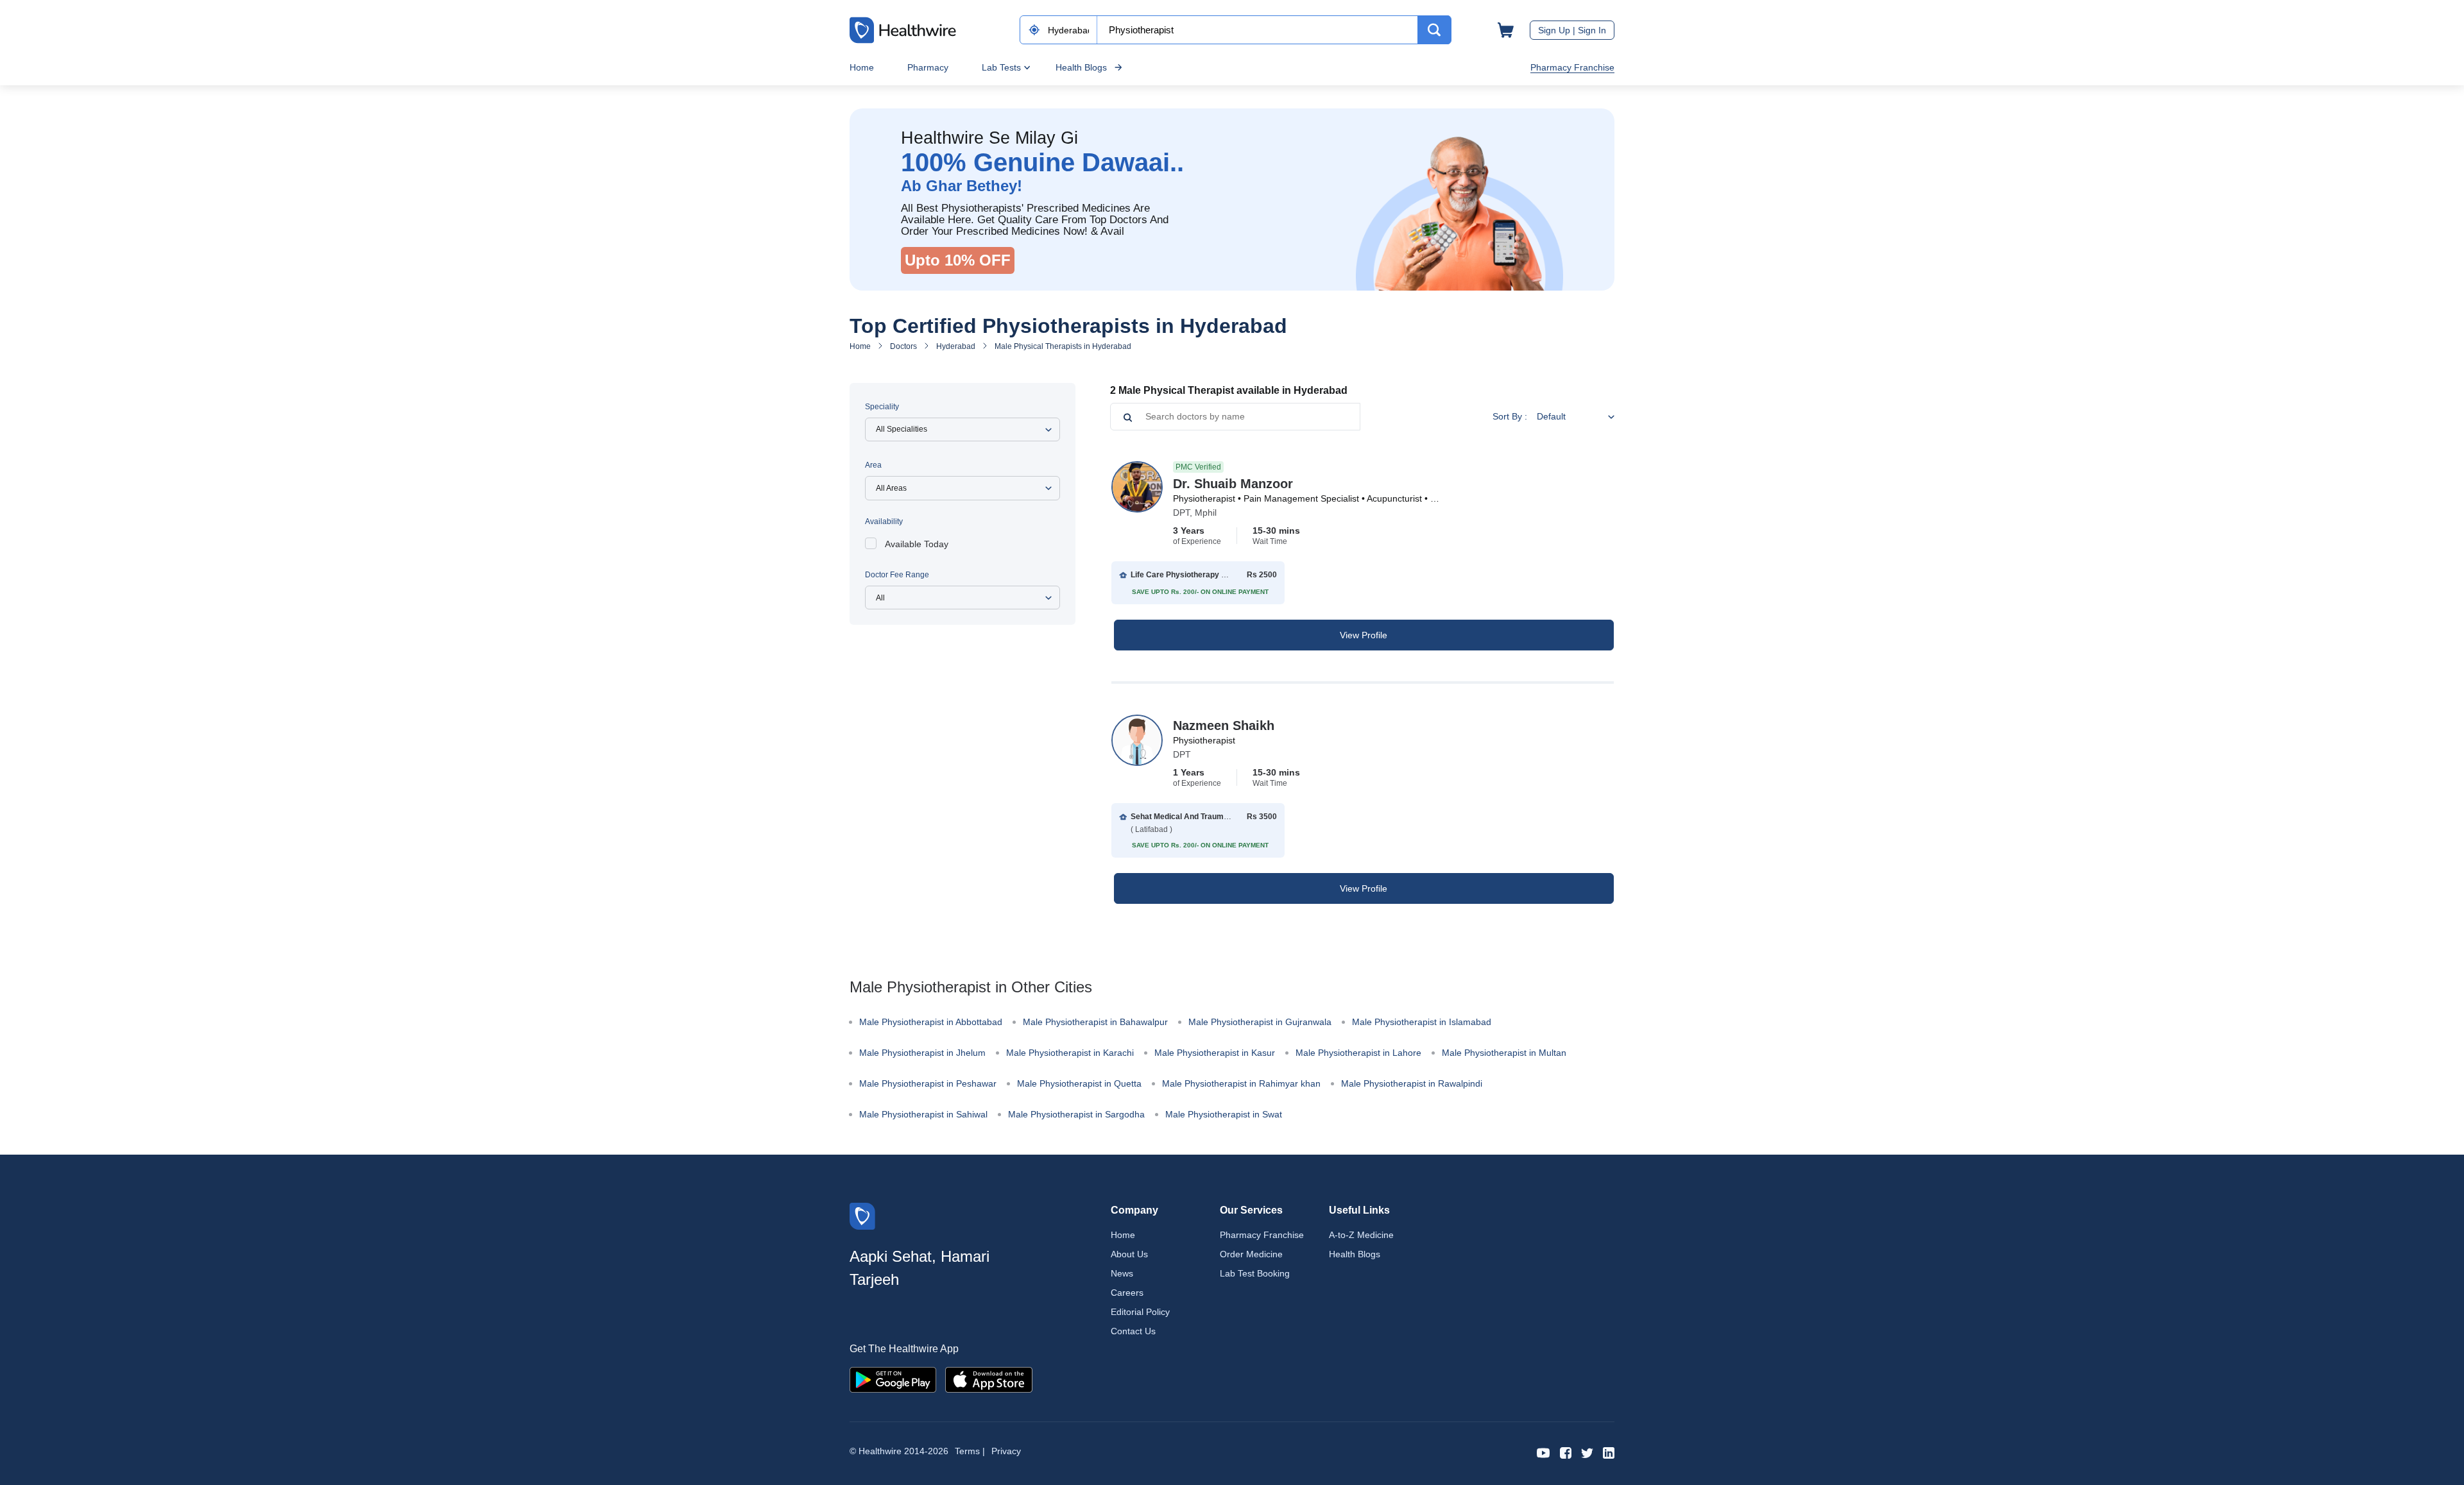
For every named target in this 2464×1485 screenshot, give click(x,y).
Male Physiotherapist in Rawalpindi (1412, 1083)
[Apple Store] (989, 1379)
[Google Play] (893, 1379)
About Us (1129, 1254)
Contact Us (1133, 1331)
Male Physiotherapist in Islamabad (1422, 1022)
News (1122, 1273)
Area (873, 465)
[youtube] (1544, 1452)
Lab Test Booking (1255, 1273)
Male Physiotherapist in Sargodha (1076, 1114)
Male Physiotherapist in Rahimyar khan (1241, 1083)
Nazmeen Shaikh (1224, 726)
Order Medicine (1251, 1254)
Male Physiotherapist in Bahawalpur (1095, 1022)
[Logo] (862, 1215)
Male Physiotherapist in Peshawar (928, 1083)
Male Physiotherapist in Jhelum (922, 1053)
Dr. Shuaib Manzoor (1233, 484)
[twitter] (1587, 1452)
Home (862, 67)
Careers (1127, 1293)
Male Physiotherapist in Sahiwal (923, 1114)
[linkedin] (1609, 1452)
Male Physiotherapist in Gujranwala (1260, 1022)
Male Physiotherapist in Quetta (1079, 1083)
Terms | (970, 1451)
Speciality (882, 407)
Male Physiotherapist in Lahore (1358, 1053)
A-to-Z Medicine (1361, 1235)
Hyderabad (956, 346)
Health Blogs (1081, 67)
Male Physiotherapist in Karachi (1070, 1053)
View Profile (1364, 635)
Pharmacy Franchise (1572, 67)
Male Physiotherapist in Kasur (1215, 1053)
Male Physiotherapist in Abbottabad (931, 1022)
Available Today (917, 544)
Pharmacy (928, 67)
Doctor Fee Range (897, 575)
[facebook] (1566, 1452)
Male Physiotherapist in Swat (1224, 1114)
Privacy (1006, 1451)
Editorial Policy (1140, 1312)
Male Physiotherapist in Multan (1504, 1053)
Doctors (903, 346)
